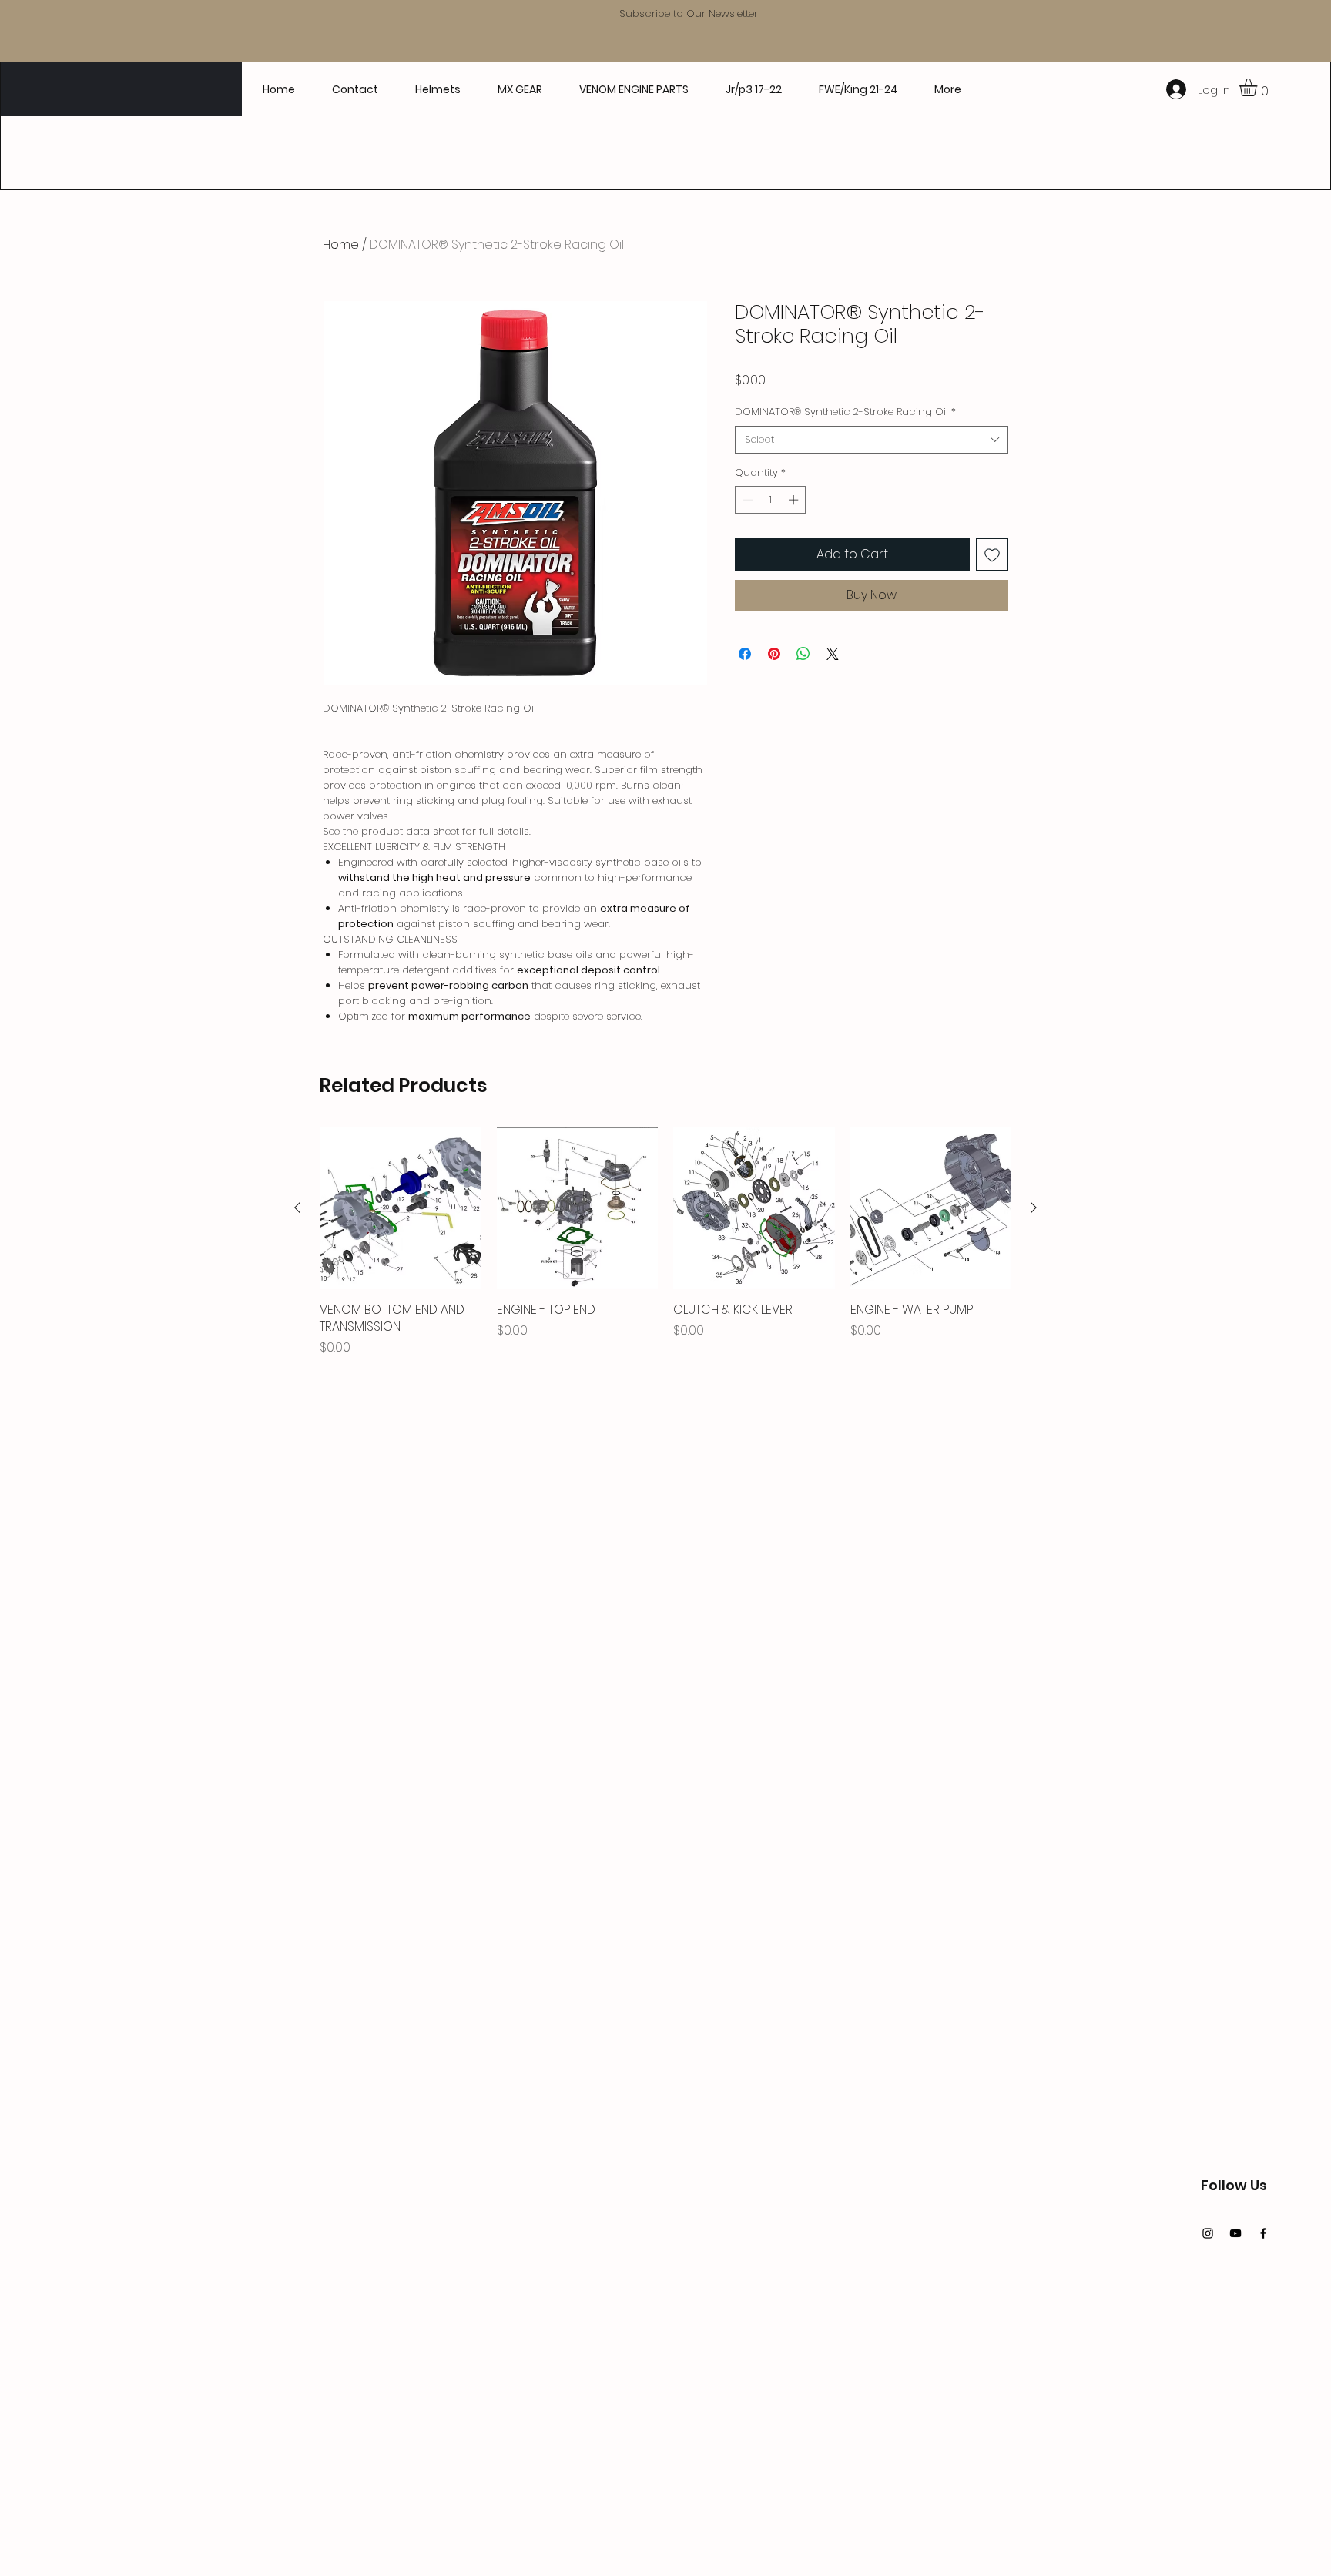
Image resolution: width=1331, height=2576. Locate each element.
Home (341, 245)
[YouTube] (1235, 2233)
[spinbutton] (771, 500)
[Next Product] (1034, 1208)
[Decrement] (746, 500)
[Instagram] (1208, 2233)
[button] (1259, 87)
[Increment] (795, 500)
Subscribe (645, 13)
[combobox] (872, 440)
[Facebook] (1263, 2233)
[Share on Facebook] (745, 654)
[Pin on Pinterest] (774, 654)
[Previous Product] (297, 1208)
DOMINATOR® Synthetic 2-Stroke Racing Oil (845, 412)
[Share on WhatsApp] (803, 654)
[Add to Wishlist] (992, 554)
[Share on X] (833, 654)
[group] (665, 1251)
